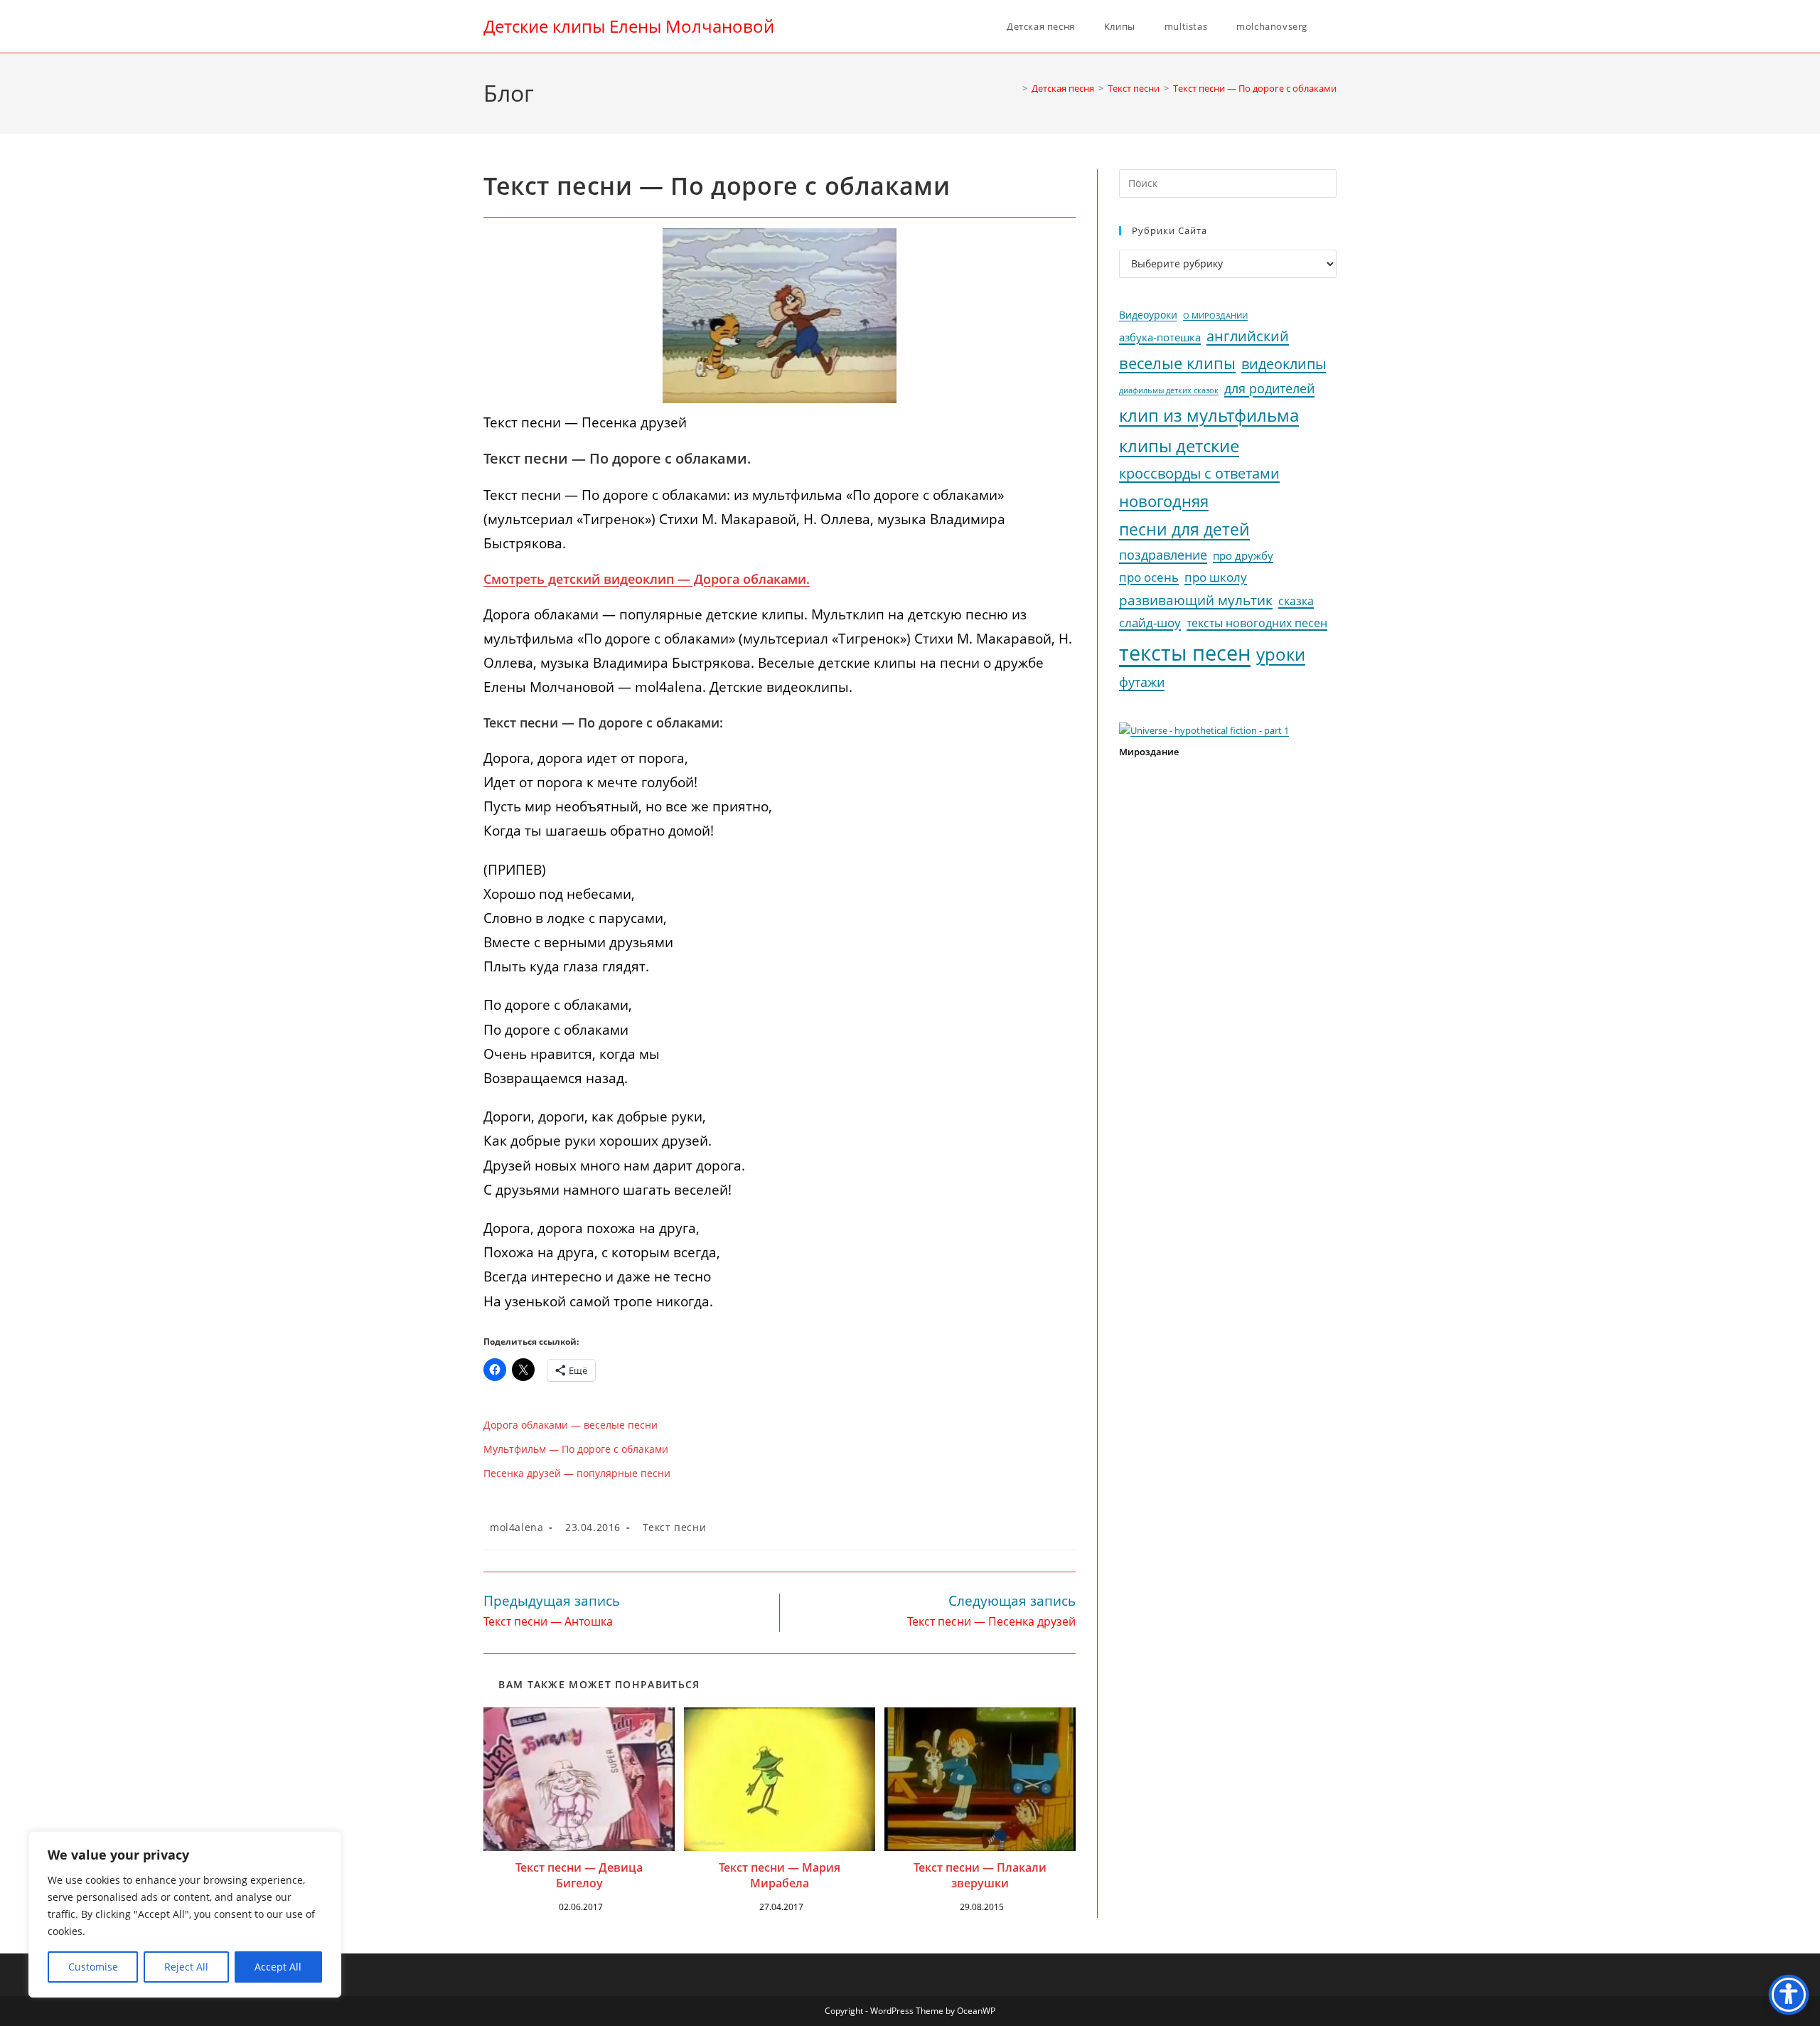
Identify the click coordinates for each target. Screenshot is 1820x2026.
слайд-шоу (1150, 623)
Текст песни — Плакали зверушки (980, 1875)
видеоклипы (1284, 364)
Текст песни (675, 1527)
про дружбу (1243, 555)
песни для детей (1184, 529)
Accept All (278, 1967)
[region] (185, 1914)
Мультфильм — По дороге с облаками (576, 1449)
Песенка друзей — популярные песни (577, 1473)
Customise (93, 1967)
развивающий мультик (1196, 600)
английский (1248, 336)
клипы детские (1179, 446)
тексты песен (1185, 653)
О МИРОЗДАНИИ (1215, 316)
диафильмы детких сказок (1169, 390)
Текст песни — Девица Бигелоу (579, 1875)
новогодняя (1164, 501)
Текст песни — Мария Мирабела (780, 1875)
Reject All (186, 1967)
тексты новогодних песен (1257, 623)
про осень (1149, 577)
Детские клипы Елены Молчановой (629, 26)
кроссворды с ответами (1199, 473)
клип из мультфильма (1209, 415)
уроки (1281, 654)
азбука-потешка (1160, 337)
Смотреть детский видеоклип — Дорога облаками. (647, 579)
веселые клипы (1177, 363)
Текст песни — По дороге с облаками (1255, 88)
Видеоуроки (1148, 315)
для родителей (1269, 388)
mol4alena (516, 1527)
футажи (1142, 682)
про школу (1216, 577)
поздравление (1163, 555)
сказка (1296, 601)
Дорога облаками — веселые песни (571, 1425)
